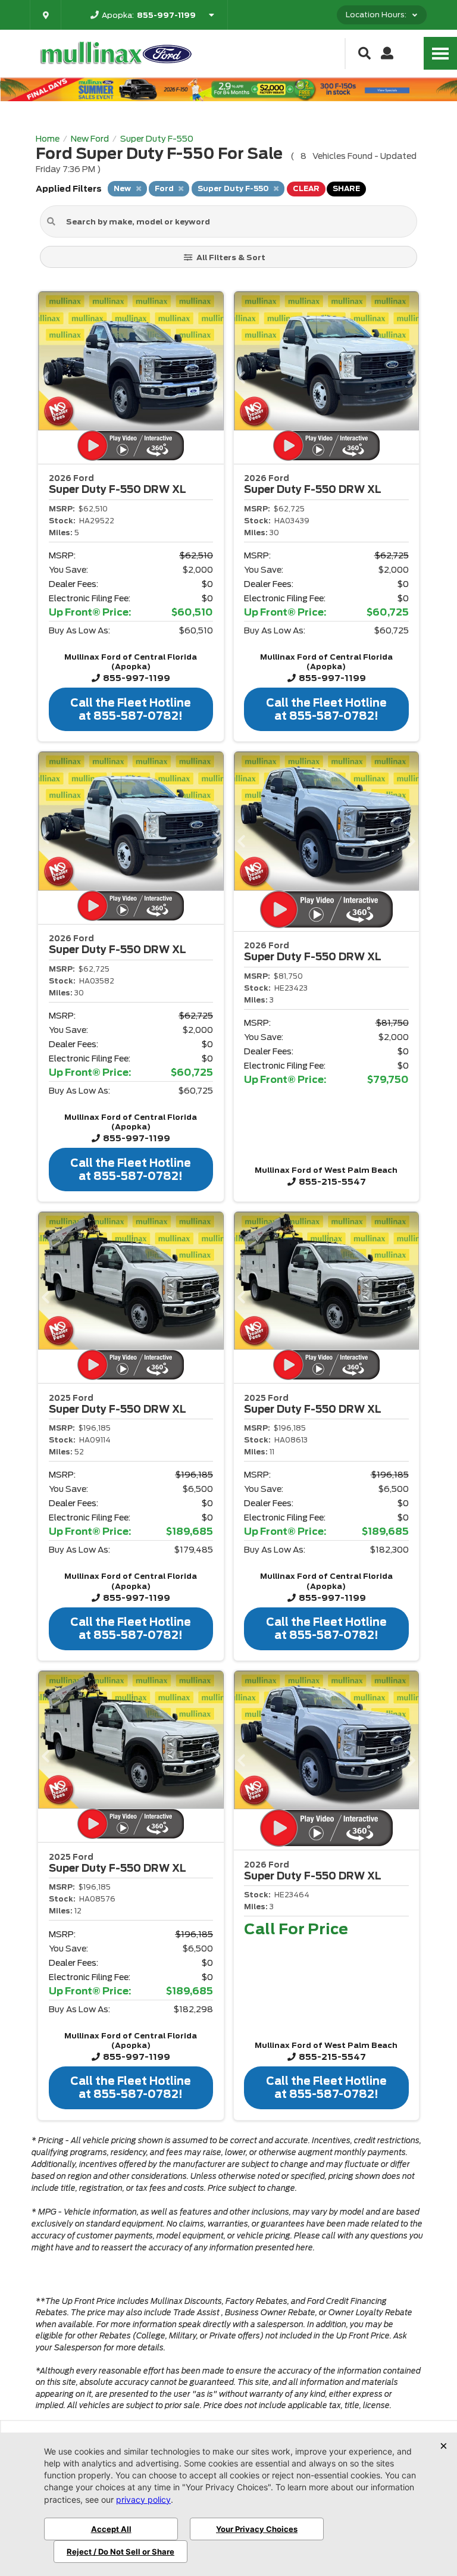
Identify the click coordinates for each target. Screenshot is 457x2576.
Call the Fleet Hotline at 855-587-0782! (131, 709)
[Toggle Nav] (440, 53)
